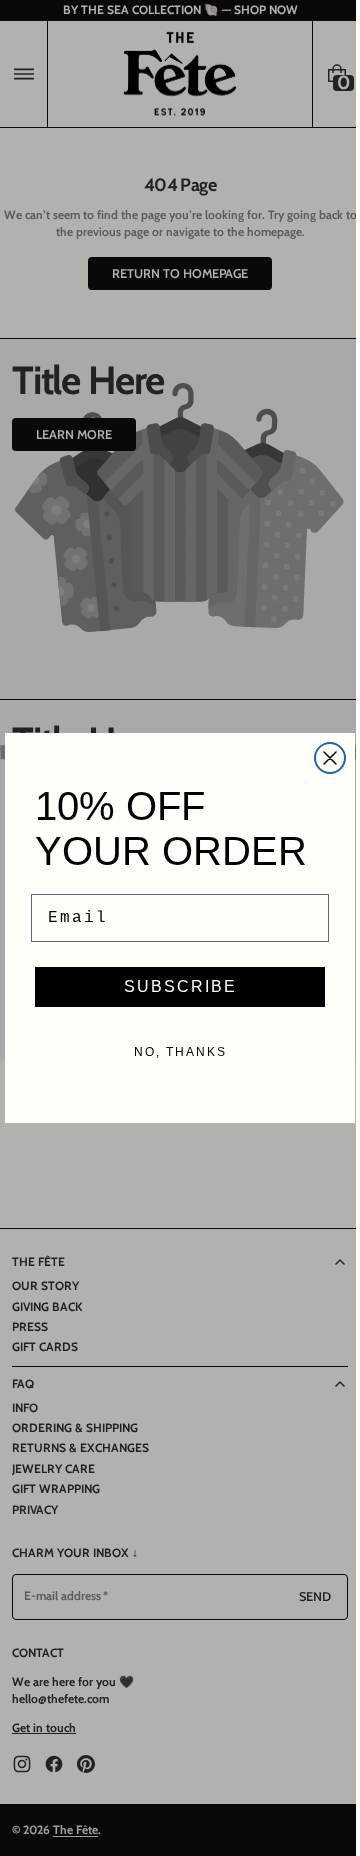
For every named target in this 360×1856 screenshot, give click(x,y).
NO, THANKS (172, 1052)
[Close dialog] (323, 758)
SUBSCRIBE (172, 986)
